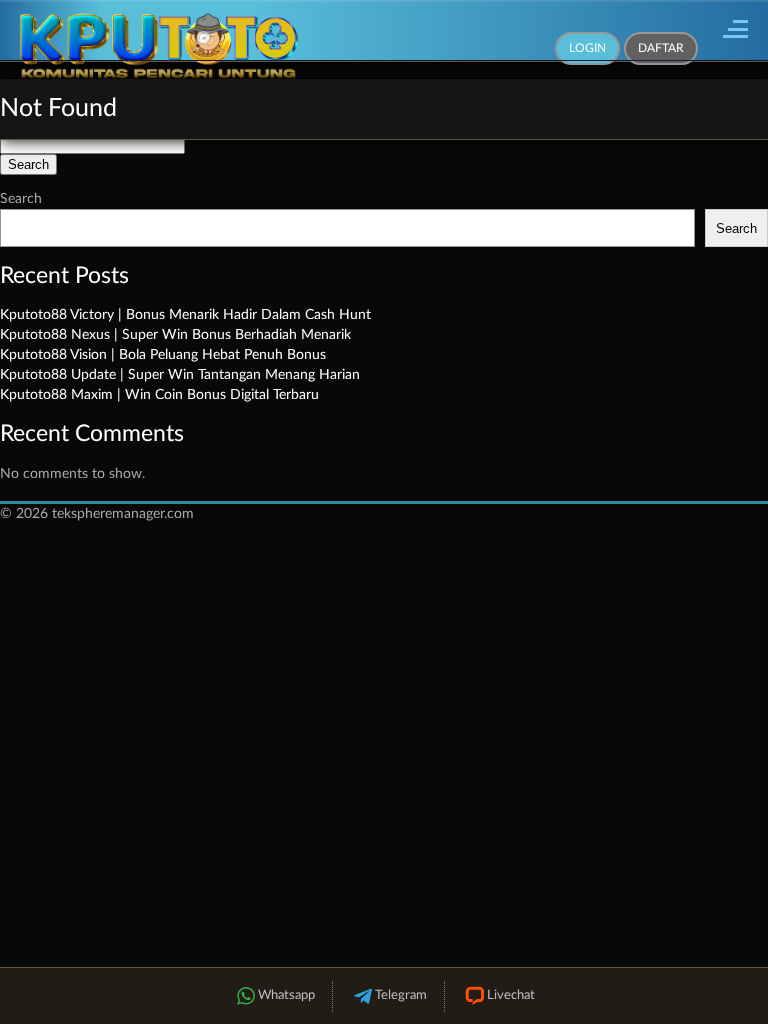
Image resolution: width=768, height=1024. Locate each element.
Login (587, 48)
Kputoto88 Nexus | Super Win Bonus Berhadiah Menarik (175, 335)
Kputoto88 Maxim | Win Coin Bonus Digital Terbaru (159, 395)
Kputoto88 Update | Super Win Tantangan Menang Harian (180, 375)
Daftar (661, 48)
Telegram (401, 995)
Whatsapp (286, 995)
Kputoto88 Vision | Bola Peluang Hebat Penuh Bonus (163, 355)
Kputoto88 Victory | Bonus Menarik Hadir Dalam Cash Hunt (185, 315)
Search (21, 199)
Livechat (511, 995)
